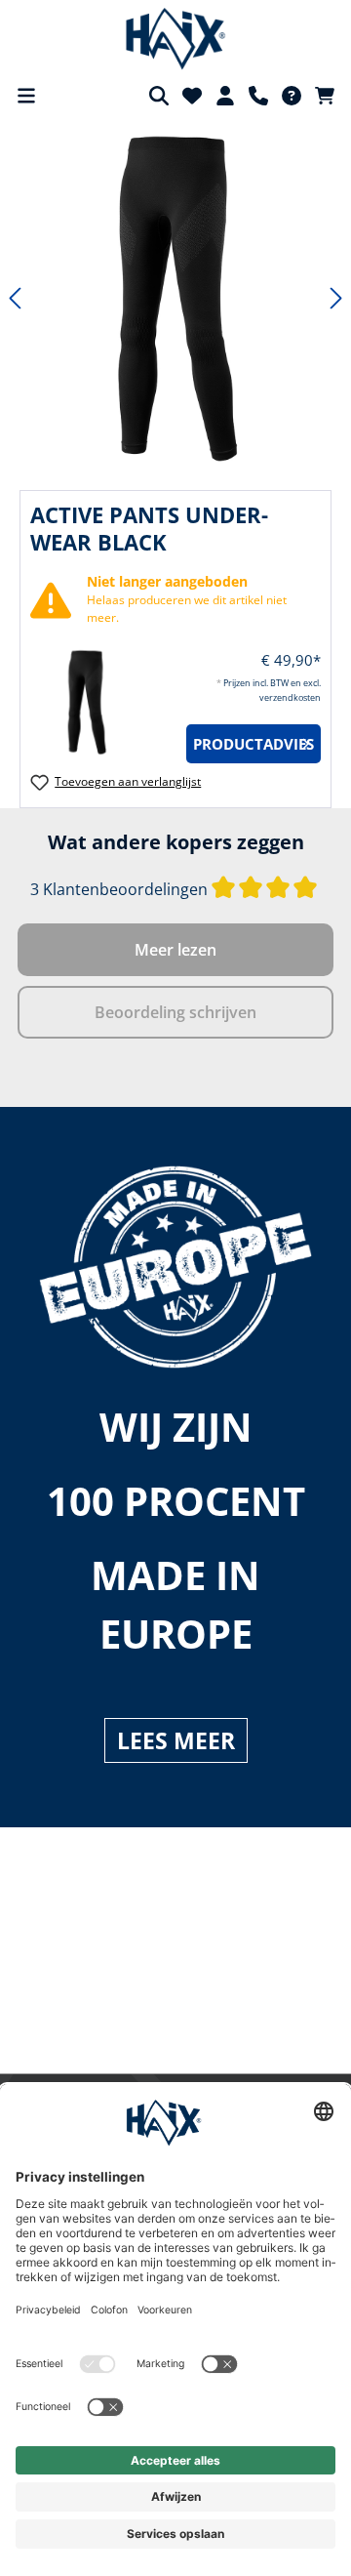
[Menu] (26, 96)
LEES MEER (176, 1740)
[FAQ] (292, 96)
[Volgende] (336, 298)
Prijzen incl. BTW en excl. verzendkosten (177, 1900)
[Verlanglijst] (192, 96)
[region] (175, 299)
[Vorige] (15, 298)
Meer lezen (175, 950)
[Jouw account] (225, 96)
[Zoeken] (159, 96)
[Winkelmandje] (325, 96)
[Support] (258, 96)
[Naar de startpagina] (176, 39)
